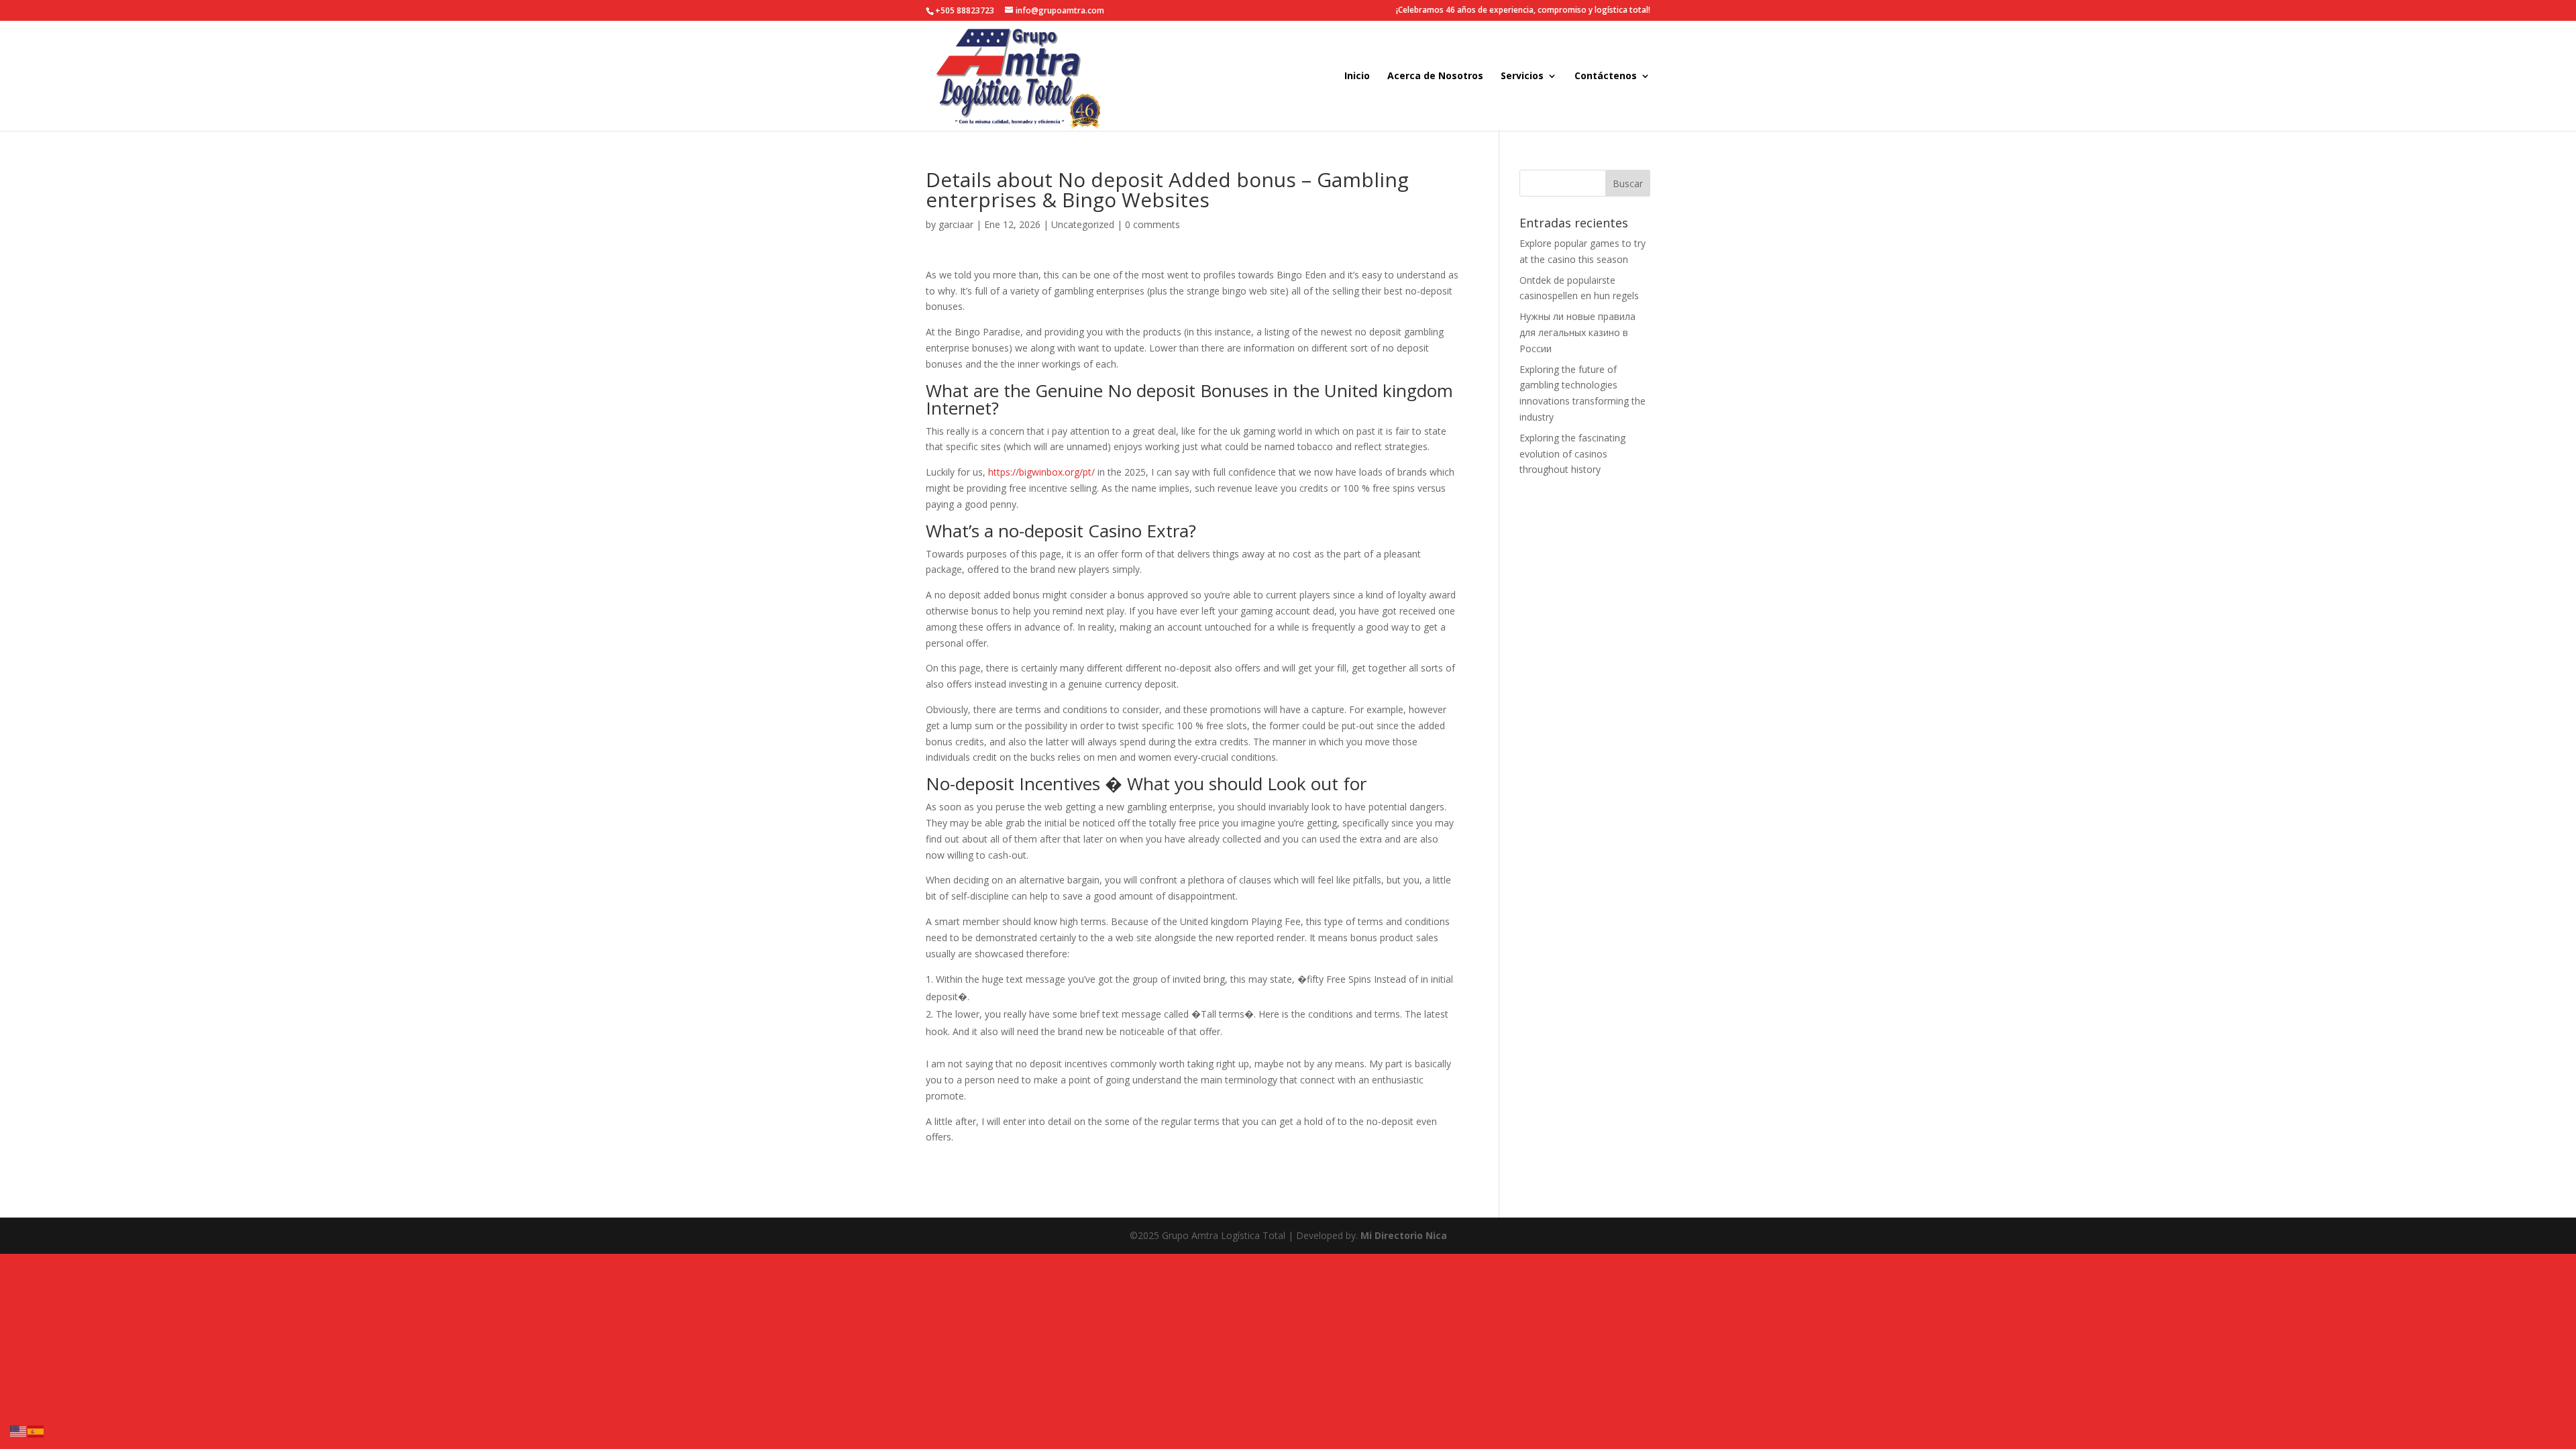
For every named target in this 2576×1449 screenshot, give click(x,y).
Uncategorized (1083, 224)
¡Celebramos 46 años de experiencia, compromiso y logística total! (1523, 11)
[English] (19, 1431)
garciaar (956, 224)
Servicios (1522, 76)
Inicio (1357, 76)
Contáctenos (1606, 76)
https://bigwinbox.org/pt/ (1041, 472)
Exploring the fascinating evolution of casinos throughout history (1572, 454)
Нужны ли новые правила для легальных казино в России (1577, 332)
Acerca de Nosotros (1435, 76)
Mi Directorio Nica (1404, 1235)
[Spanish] (36, 1431)
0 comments (1152, 224)
